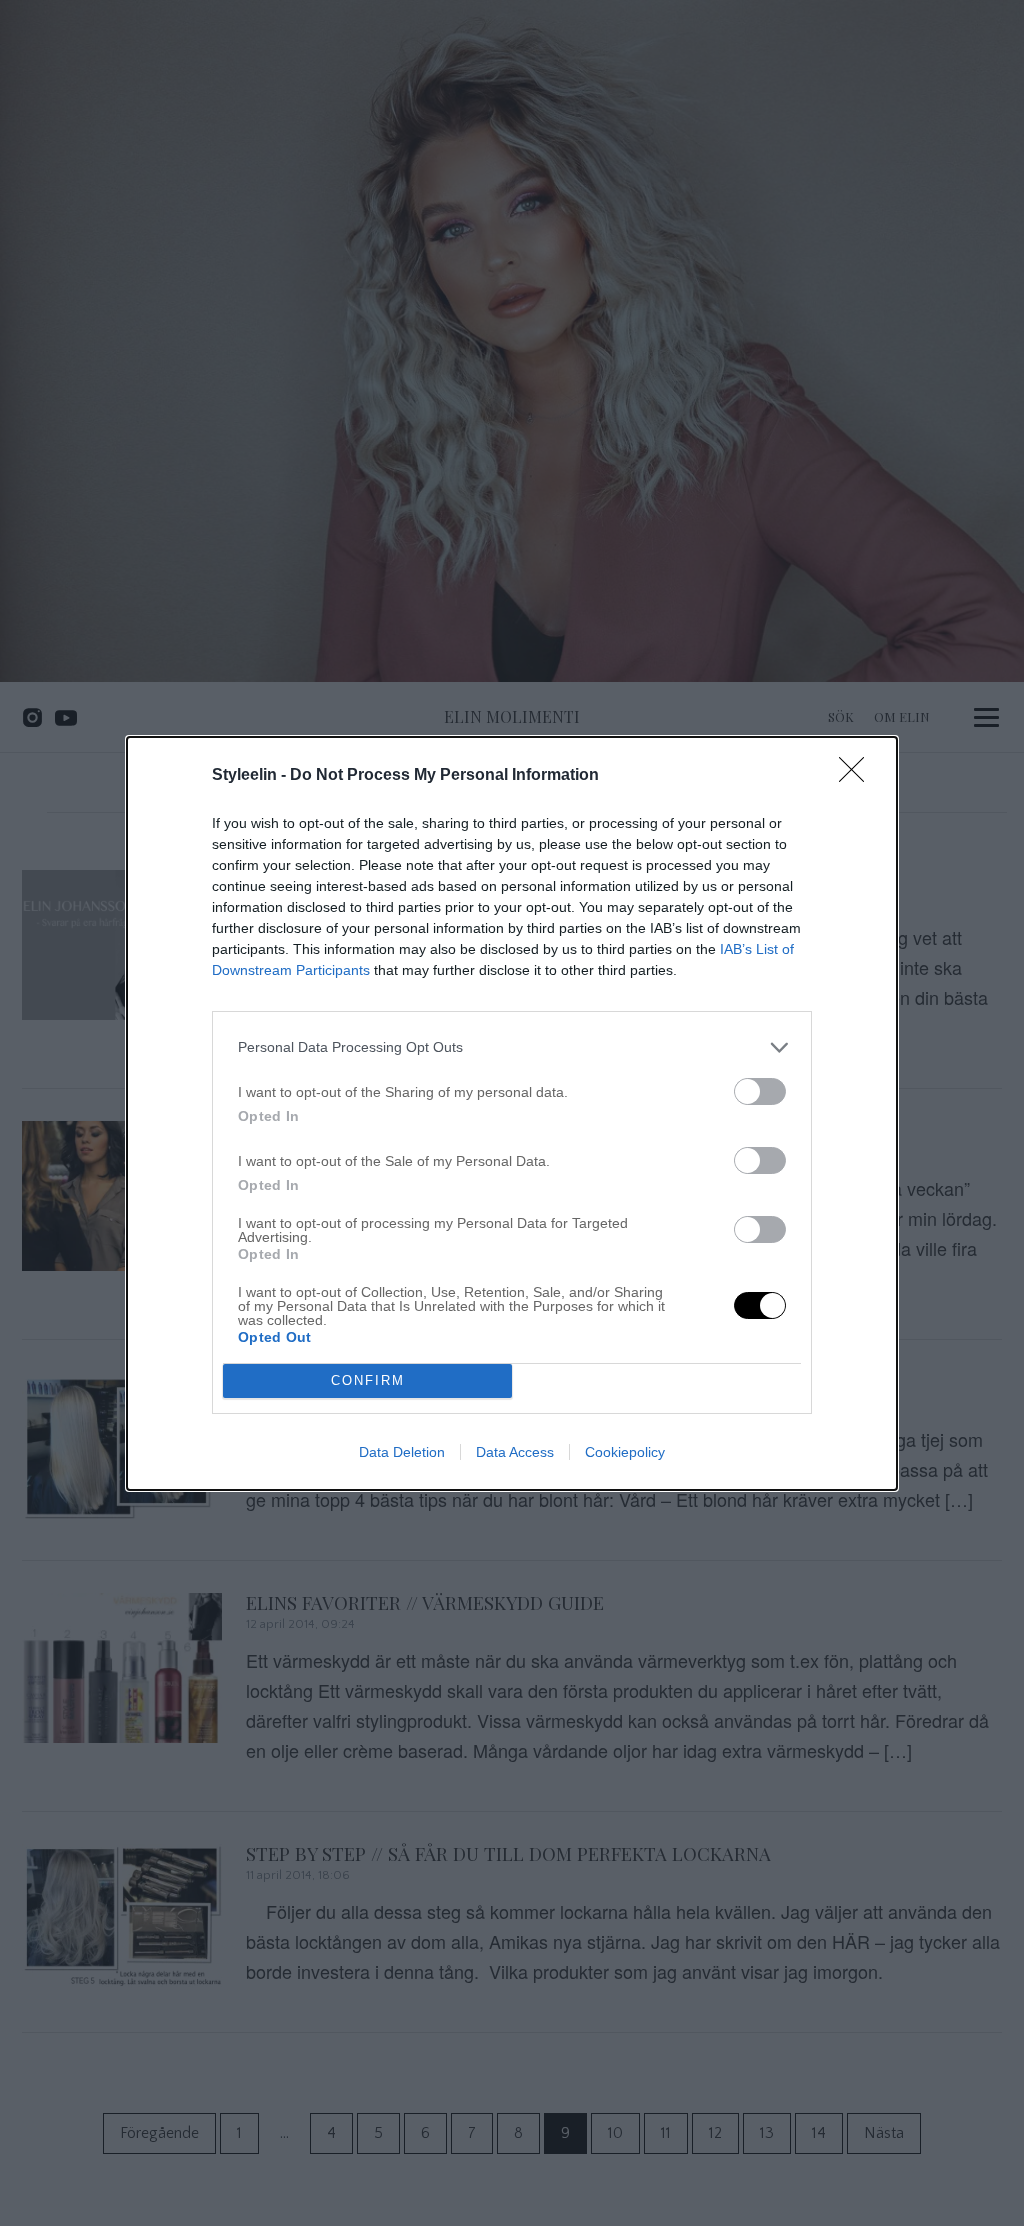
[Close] (858, 776)
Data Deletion (402, 1452)
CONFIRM (368, 1380)
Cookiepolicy (625, 1452)
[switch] (760, 1091)
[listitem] (512, 1047)
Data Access (515, 1452)
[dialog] (512, 1113)
